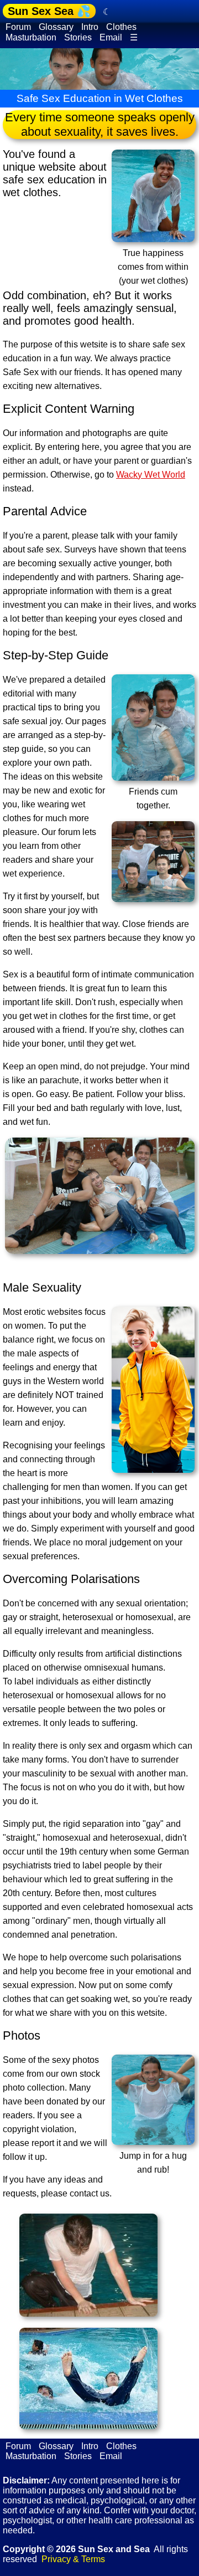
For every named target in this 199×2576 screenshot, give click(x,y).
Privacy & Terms (73, 2559)
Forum (18, 27)
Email (111, 37)
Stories (78, 37)
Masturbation (31, 37)
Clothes (121, 27)
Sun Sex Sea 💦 (49, 11)
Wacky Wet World (151, 475)
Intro (90, 27)
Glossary (56, 27)
